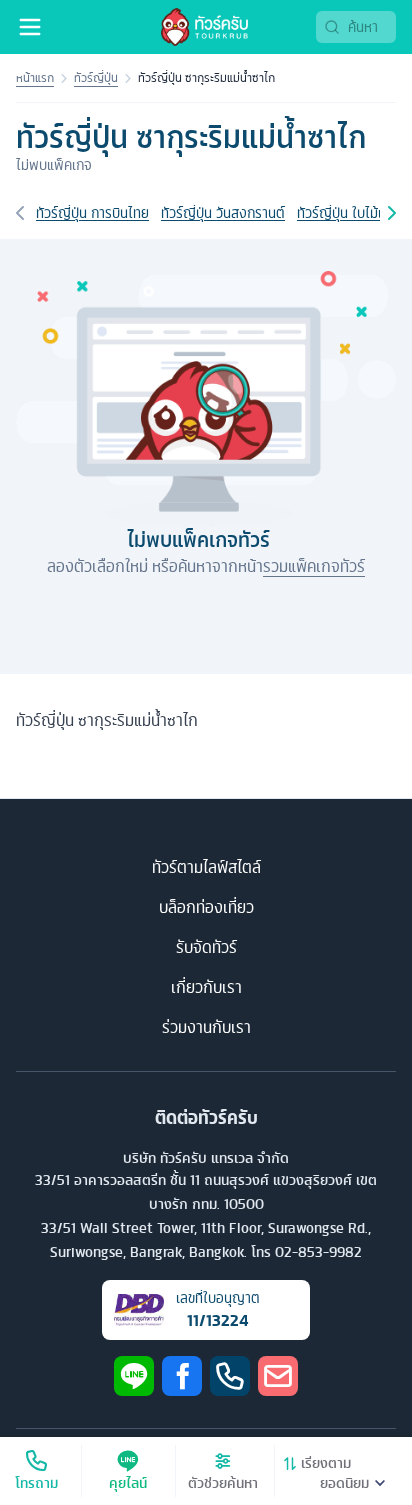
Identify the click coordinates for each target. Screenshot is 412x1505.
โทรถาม (36, 1482)
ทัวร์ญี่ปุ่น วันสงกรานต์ (223, 213)
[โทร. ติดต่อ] (230, 1376)
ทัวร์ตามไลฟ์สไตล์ (206, 867)
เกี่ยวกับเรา (206, 987)
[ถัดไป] (392, 213)
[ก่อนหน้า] (20, 213)
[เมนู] (30, 27)
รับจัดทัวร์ (206, 947)
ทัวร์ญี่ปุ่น (96, 78)
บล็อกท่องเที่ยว (206, 907)
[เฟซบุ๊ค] (182, 1376)
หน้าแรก (35, 78)
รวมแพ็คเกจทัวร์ (314, 566)
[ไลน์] (134, 1376)
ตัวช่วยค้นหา (223, 1482)
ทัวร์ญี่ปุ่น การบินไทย (92, 213)
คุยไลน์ (128, 1482)
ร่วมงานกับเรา (206, 1027)
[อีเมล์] (278, 1376)
